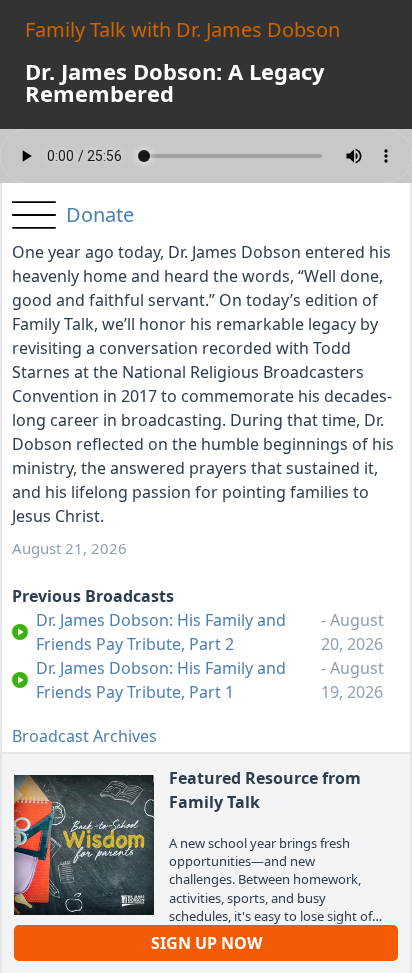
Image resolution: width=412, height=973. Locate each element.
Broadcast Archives (84, 736)
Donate (100, 215)
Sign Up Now (206, 943)
